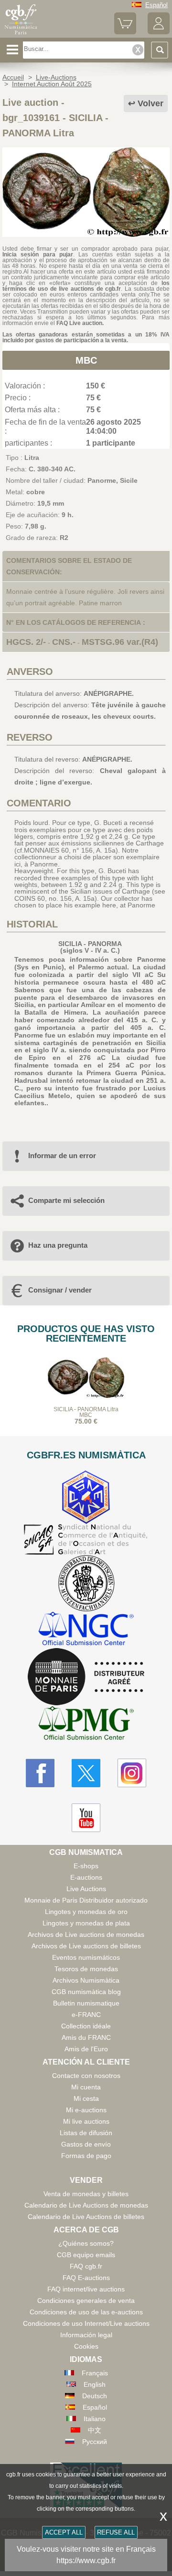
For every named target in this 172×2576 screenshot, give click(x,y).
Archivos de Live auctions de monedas (86, 1935)
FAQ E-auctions (86, 2278)
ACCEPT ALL (64, 2532)
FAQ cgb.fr (86, 2266)
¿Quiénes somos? (86, 2243)
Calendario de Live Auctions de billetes (86, 2217)
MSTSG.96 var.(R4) (120, 642)
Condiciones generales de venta (86, 2301)
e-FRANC (86, 2015)
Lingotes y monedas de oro (86, 1912)
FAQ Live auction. (80, 323)
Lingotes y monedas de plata (86, 1923)
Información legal (86, 2335)
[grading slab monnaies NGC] (86, 1630)
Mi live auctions (86, 2121)
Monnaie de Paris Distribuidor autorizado (86, 1900)
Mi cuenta (86, 2087)
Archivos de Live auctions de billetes (86, 1946)
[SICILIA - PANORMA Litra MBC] (86, 234)
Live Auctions (86, 1889)
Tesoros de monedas (86, 1969)
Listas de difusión (86, 2133)
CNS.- (64, 642)
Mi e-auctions (86, 2110)
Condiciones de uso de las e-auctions (86, 2312)
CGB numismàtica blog (86, 1992)
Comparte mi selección (66, 1200)
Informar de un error (62, 1156)
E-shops (86, 1866)
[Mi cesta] (125, 32)
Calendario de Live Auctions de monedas (86, 2205)
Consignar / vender (60, 1290)
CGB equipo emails (86, 2255)
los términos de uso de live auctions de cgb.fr (86, 286)
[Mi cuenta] (159, 32)
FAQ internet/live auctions (86, 2289)
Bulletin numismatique (86, 2003)
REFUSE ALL (116, 2532)
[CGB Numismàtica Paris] (21, 34)
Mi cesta (86, 2098)
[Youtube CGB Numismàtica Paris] (86, 1818)
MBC (86, 360)
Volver (150, 103)
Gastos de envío (86, 2144)
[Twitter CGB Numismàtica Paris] (86, 1773)
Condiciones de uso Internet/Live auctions (86, 2323)
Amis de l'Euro (86, 2049)
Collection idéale (86, 2026)
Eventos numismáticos (86, 1957)
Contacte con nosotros (86, 2076)
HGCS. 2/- (26, 642)
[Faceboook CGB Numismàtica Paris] (40, 1773)
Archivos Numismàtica (86, 1980)
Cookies (86, 2346)
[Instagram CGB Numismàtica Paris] (132, 1773)
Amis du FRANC (86, 2037)
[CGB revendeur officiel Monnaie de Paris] (86, 1677)
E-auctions (86, 1877)
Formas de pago (86, 2156)
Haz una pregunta (58, 1245)
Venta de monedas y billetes (86, 2194)
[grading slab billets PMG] (86, 1725)
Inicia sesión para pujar (38, 255)
